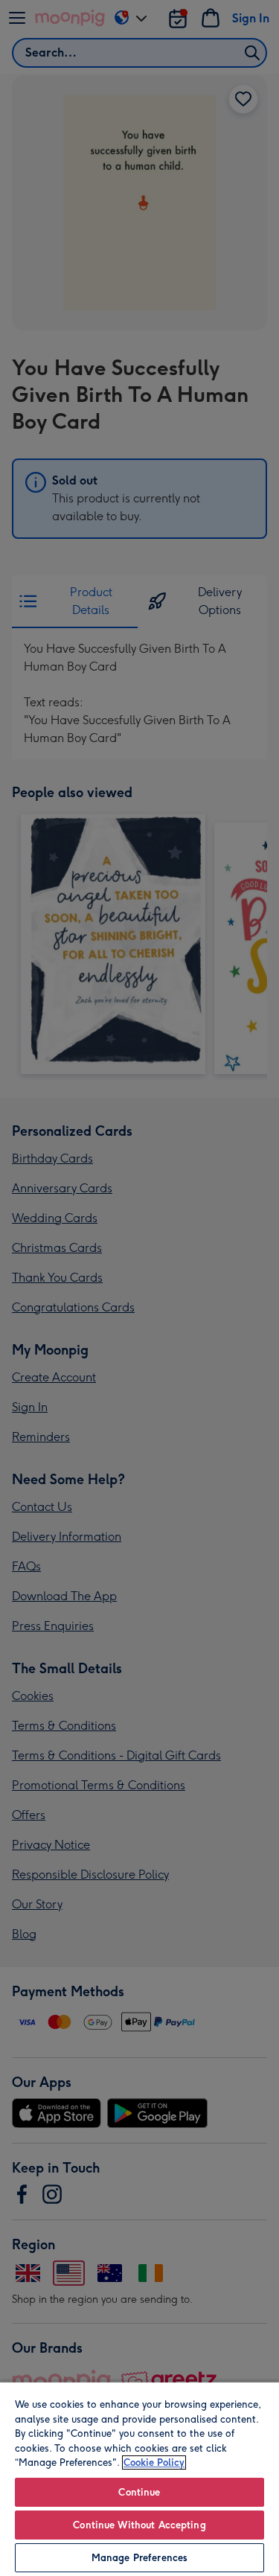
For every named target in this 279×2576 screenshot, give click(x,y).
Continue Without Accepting (139, 2525)
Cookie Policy (154, 2462)
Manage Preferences (139, 2558)
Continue (139, 2492)
